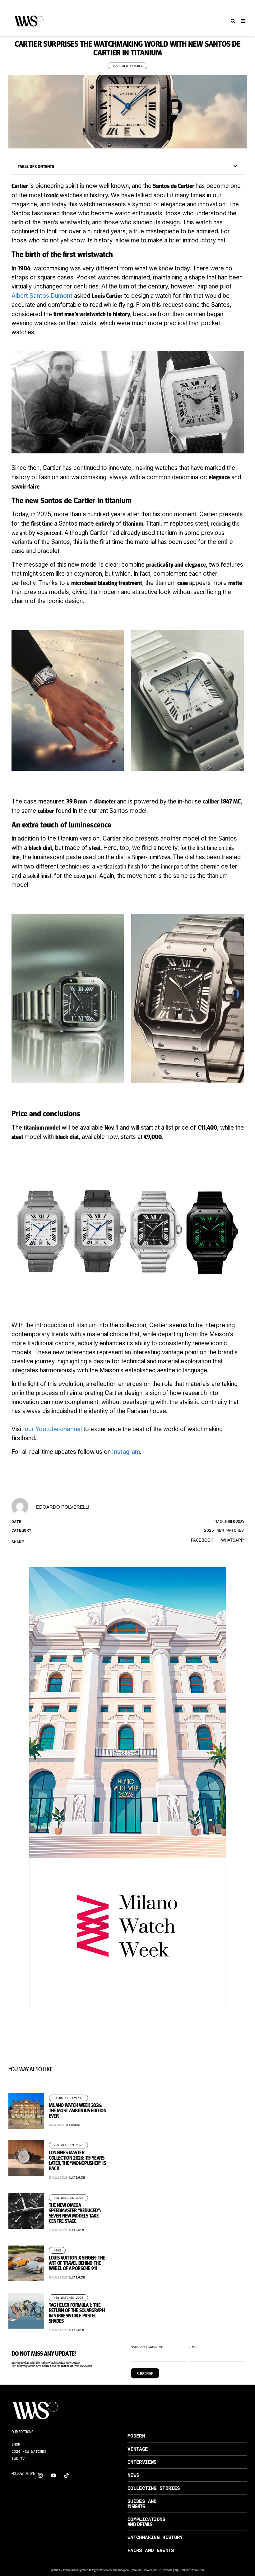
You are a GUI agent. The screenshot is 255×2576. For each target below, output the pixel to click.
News (57, 2250)
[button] (233, 21)
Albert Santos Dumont (42, 296)
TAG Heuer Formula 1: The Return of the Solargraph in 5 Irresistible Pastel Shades (77, 2313)
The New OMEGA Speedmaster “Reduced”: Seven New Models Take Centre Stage (75, 2213)
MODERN (136, 2436)
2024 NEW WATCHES (29, 2452)
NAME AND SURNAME (147, 2347)
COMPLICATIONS (146, 2519)
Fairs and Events (68, 2098)
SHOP (16, 2444)
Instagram (126, 1452)
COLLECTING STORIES (154, 2488)
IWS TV (18, 2459)
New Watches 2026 (68, 2145)
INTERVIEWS (142, 2462)
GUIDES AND (142, 2501)
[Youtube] (53, 2475)
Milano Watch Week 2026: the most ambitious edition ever (78, 2110)
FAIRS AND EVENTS (151, 2550)
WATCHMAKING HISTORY (155, 2537)
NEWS (133, 2475)
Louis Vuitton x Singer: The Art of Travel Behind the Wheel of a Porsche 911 (77, 2263)
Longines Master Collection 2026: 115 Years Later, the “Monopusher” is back (77, 2160)
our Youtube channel (53, 1429)
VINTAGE (138, 2449)
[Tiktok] (66, 2475)
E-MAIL (194, 2347)
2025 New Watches (128, 66)
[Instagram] (40, 2475)
